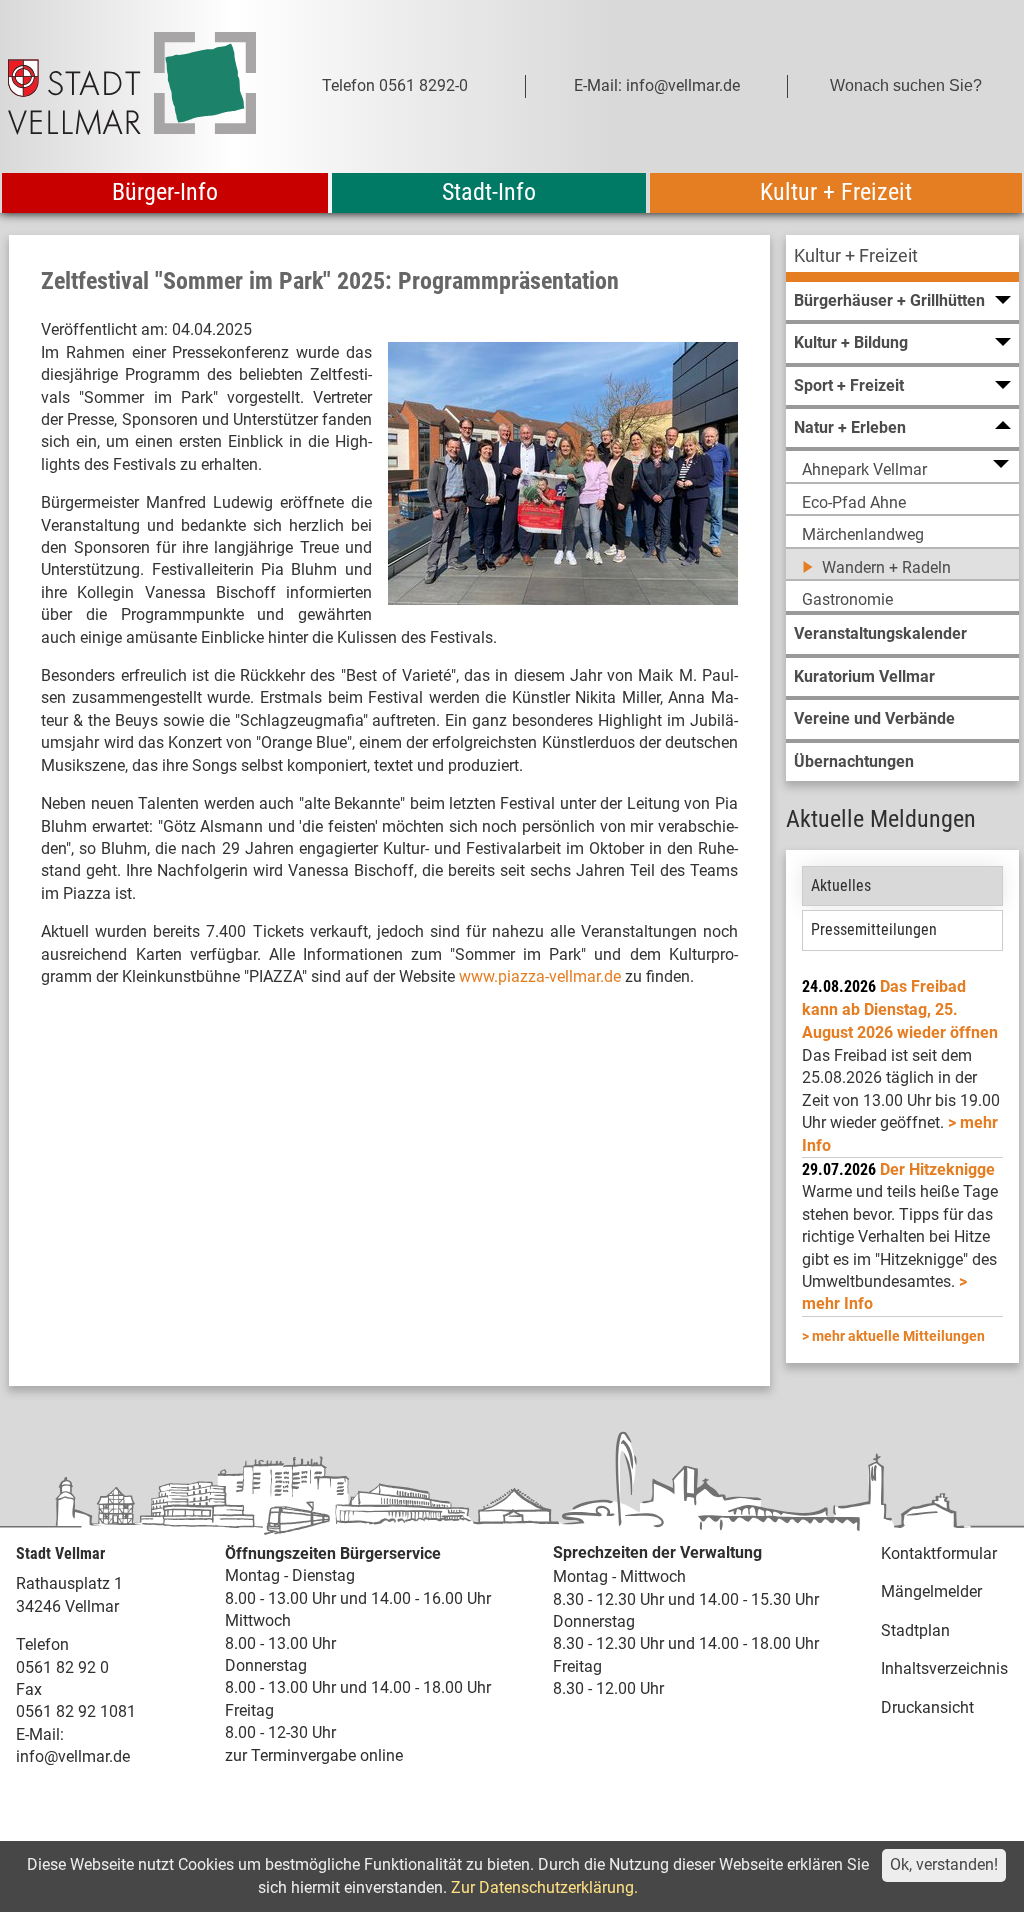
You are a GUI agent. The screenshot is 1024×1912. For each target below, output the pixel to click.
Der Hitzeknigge (937, 1169)
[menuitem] (902, 258)
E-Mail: (40, 1734)
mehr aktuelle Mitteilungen (898, 1336)
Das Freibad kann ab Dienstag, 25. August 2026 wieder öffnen (900, 1010)
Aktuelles (841, 885)
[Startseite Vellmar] (132, 86)
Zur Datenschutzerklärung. (544, 1887)
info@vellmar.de (73, 1756)
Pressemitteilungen (874, 929)
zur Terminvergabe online (314, 1755)
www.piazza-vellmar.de (540, 976)
